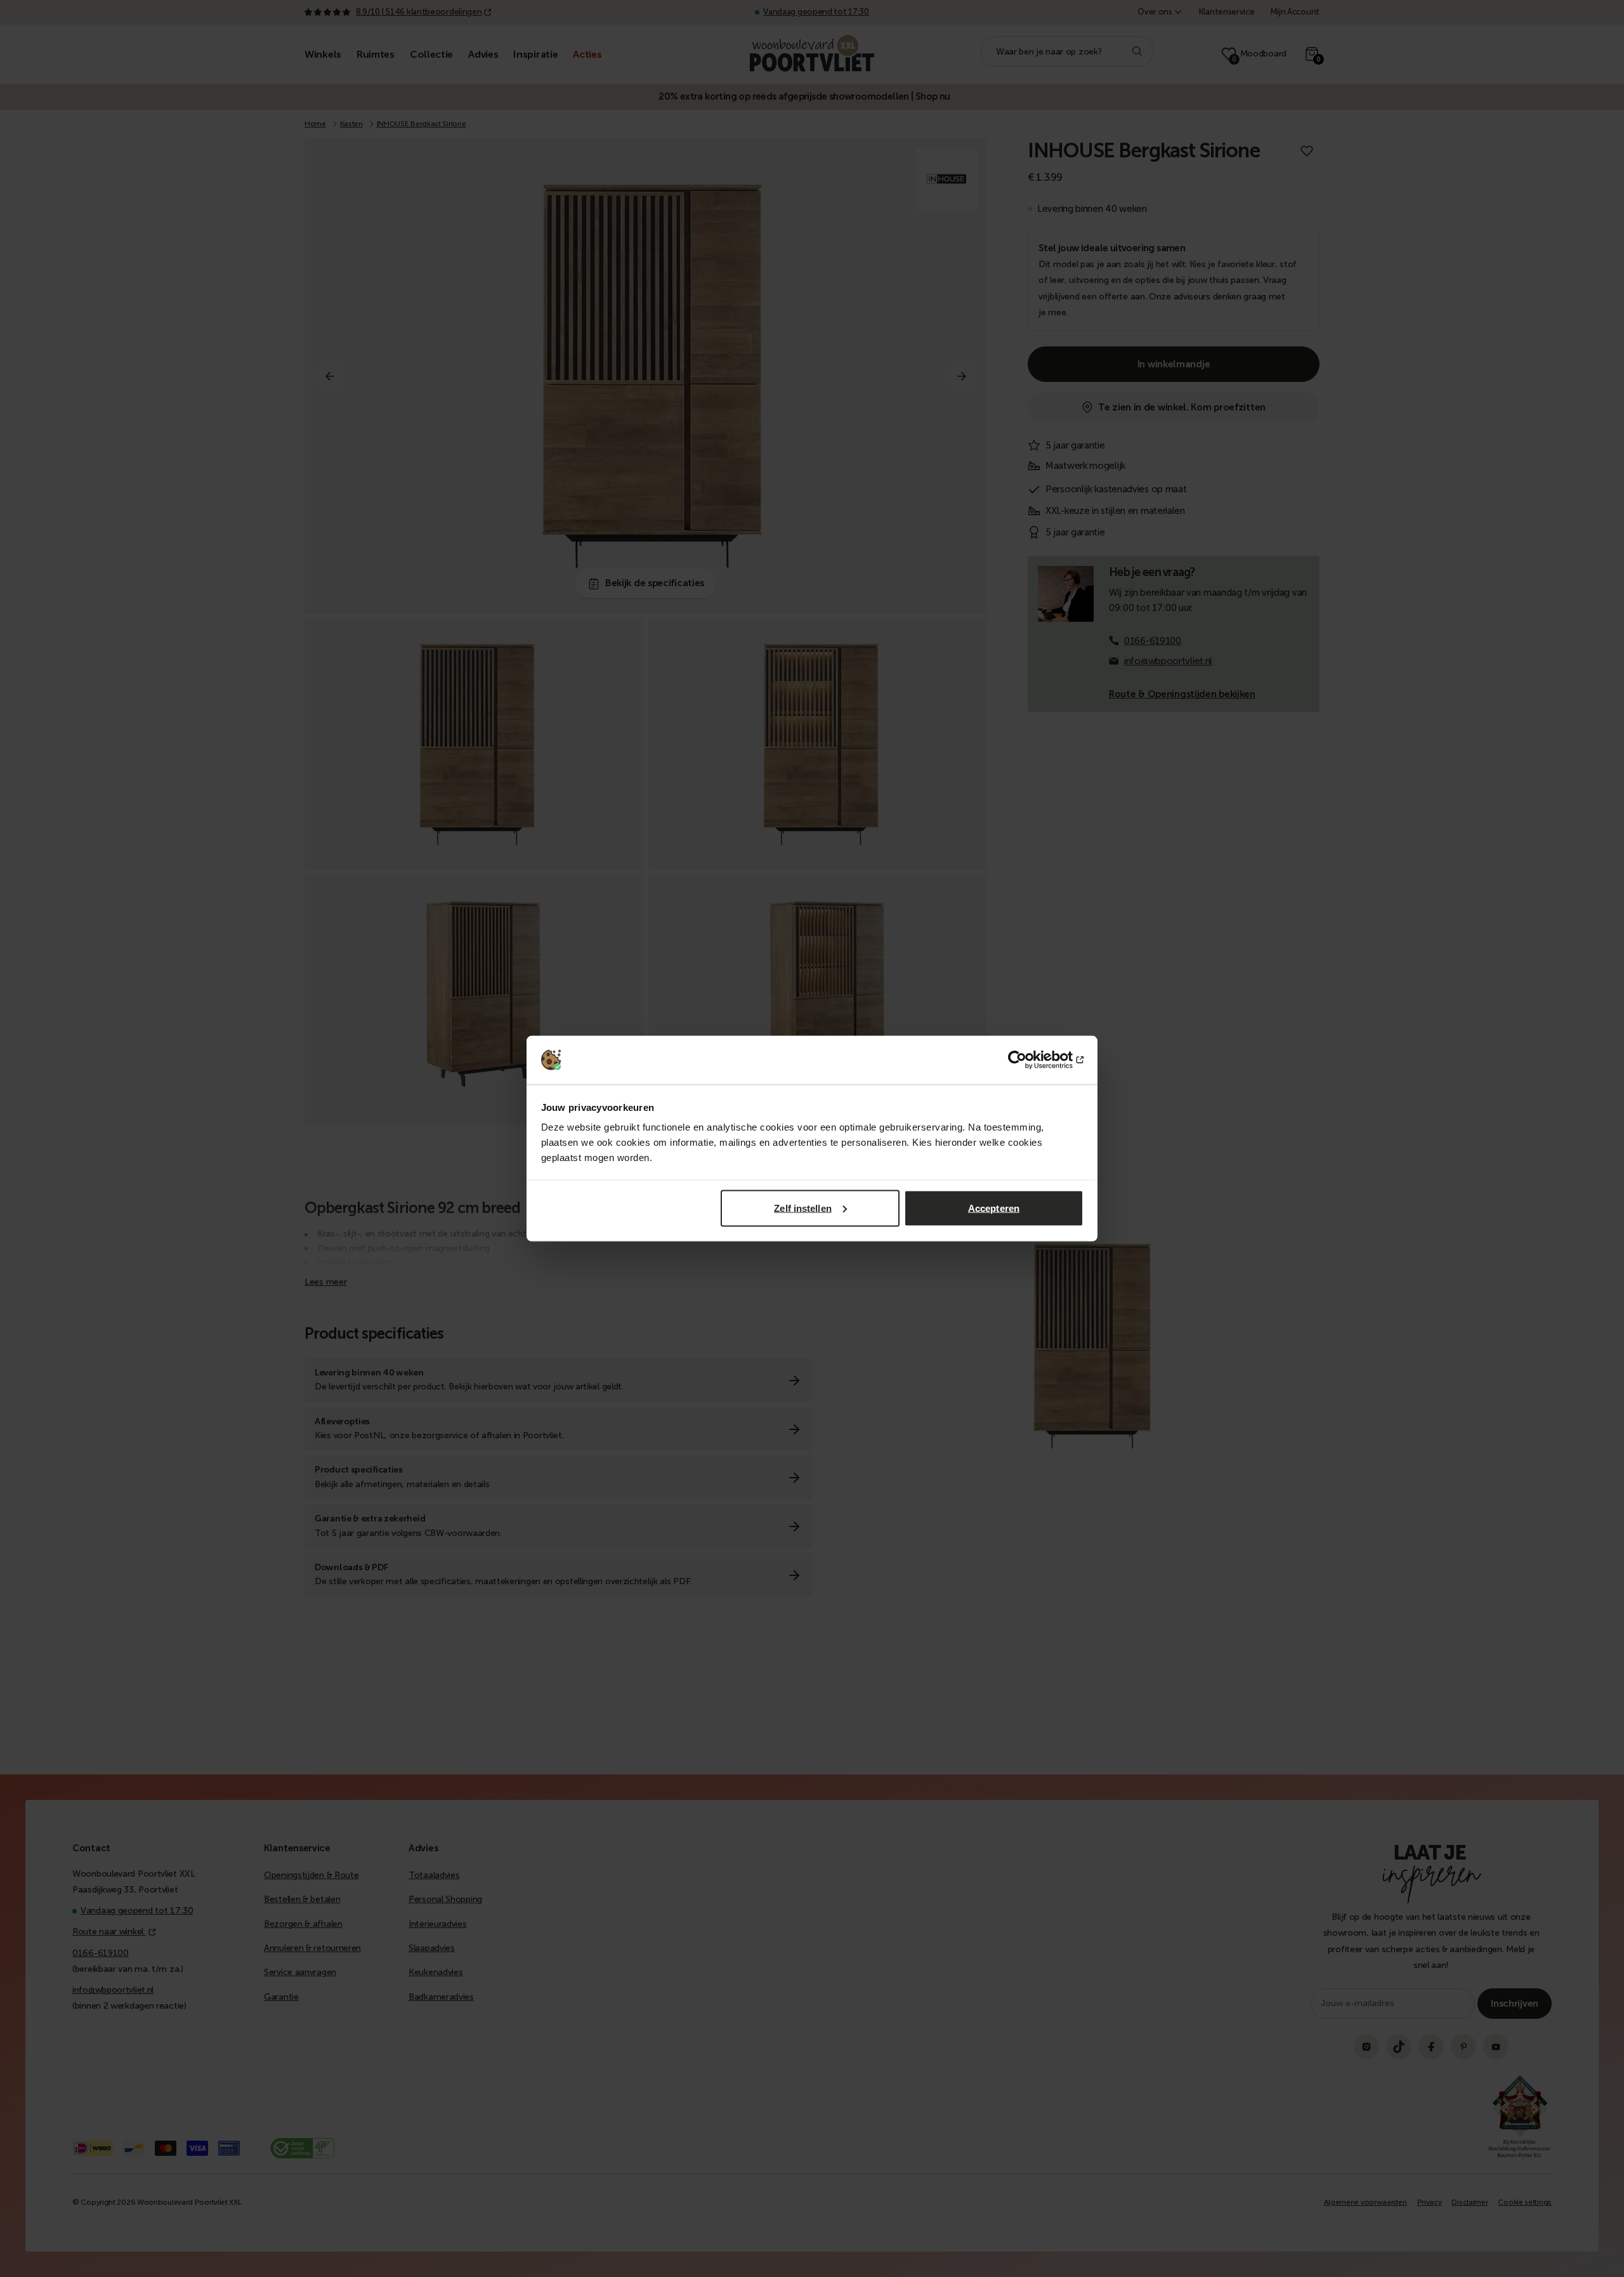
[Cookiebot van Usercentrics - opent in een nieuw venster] (1028, 1060)
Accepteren (994, 1208)
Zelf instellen (802, 1208)
